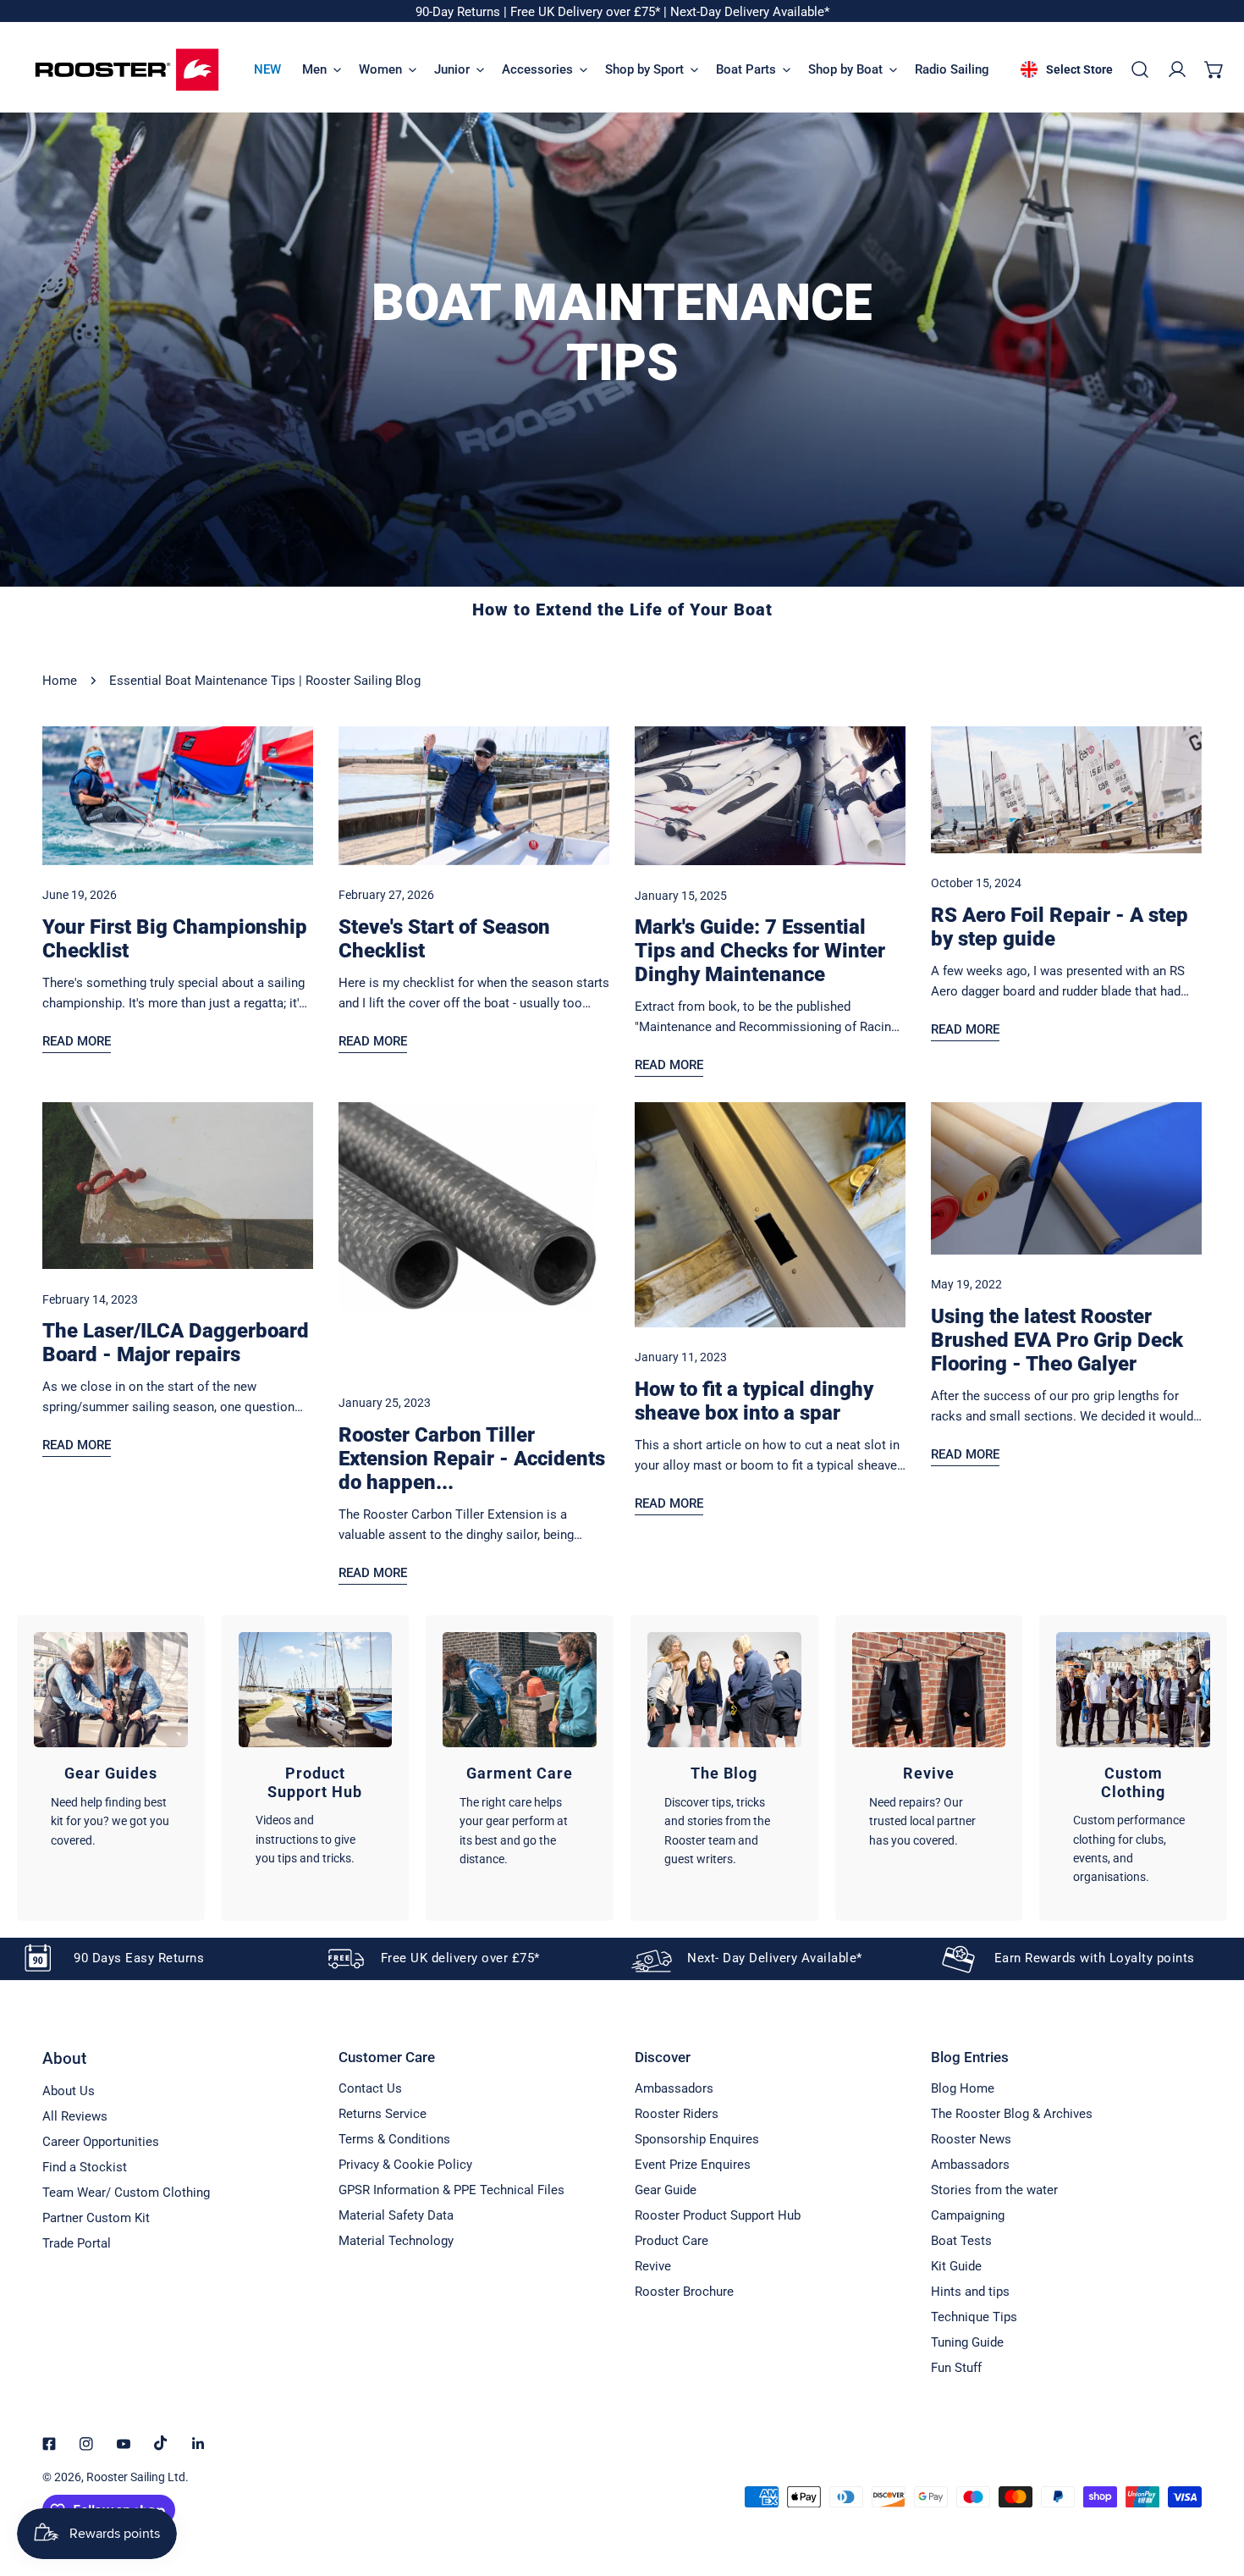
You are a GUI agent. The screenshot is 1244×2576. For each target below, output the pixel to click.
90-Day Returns (460, 12)
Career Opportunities (101, 2142)
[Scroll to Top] (1214, 2486)
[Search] (1140, 69)
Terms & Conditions (394, 2139)
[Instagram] (86, 2444)
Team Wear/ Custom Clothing (126, 2193)
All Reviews (75, 2116)
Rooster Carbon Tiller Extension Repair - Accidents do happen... (472, 1459)
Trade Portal (77, 2243)
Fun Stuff (956, 2368)
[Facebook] (49, 2444)
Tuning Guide (967, 2342)
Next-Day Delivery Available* (750, 12)
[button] (1214, 69)
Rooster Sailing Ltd (136, 2477)
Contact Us (370, 2088)
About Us (69, 2091)
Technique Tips (974, 2317)
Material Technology (396, 2241)
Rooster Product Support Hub (718, 2215)
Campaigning (968, 2215)
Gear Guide (666, 2190)
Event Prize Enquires (693, 2165)
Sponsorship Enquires (697, 2139)
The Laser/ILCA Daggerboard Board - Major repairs (176, 1343)
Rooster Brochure (684, 2292)
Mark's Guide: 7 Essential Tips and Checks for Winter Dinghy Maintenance (760, 951)
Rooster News (971, 2139)
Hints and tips (970, 2292)
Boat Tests (961, 2241)
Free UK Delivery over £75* (587, 12)
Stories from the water (994, 2190)
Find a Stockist (85, 2167)
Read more (77, 1041)
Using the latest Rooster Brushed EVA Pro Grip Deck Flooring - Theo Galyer (1057, 1340)
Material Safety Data (396, 2215)
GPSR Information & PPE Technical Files (451, 2190)
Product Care (672, 2241)
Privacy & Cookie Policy (405, 2165)
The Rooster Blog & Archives (1012, 2114)
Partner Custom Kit (96, 2218)
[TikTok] (161, 2443)
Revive (653, 2266)
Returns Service (383, 2114)
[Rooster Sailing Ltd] (127, 70)
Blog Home (963, 2088)
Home (60, 681)
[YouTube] (124, 2444)
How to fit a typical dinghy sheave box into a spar (754, 1401)
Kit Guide (956, 2266)
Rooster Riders (677, 2114)
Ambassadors (674, 2088)
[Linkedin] (198, 2444)
